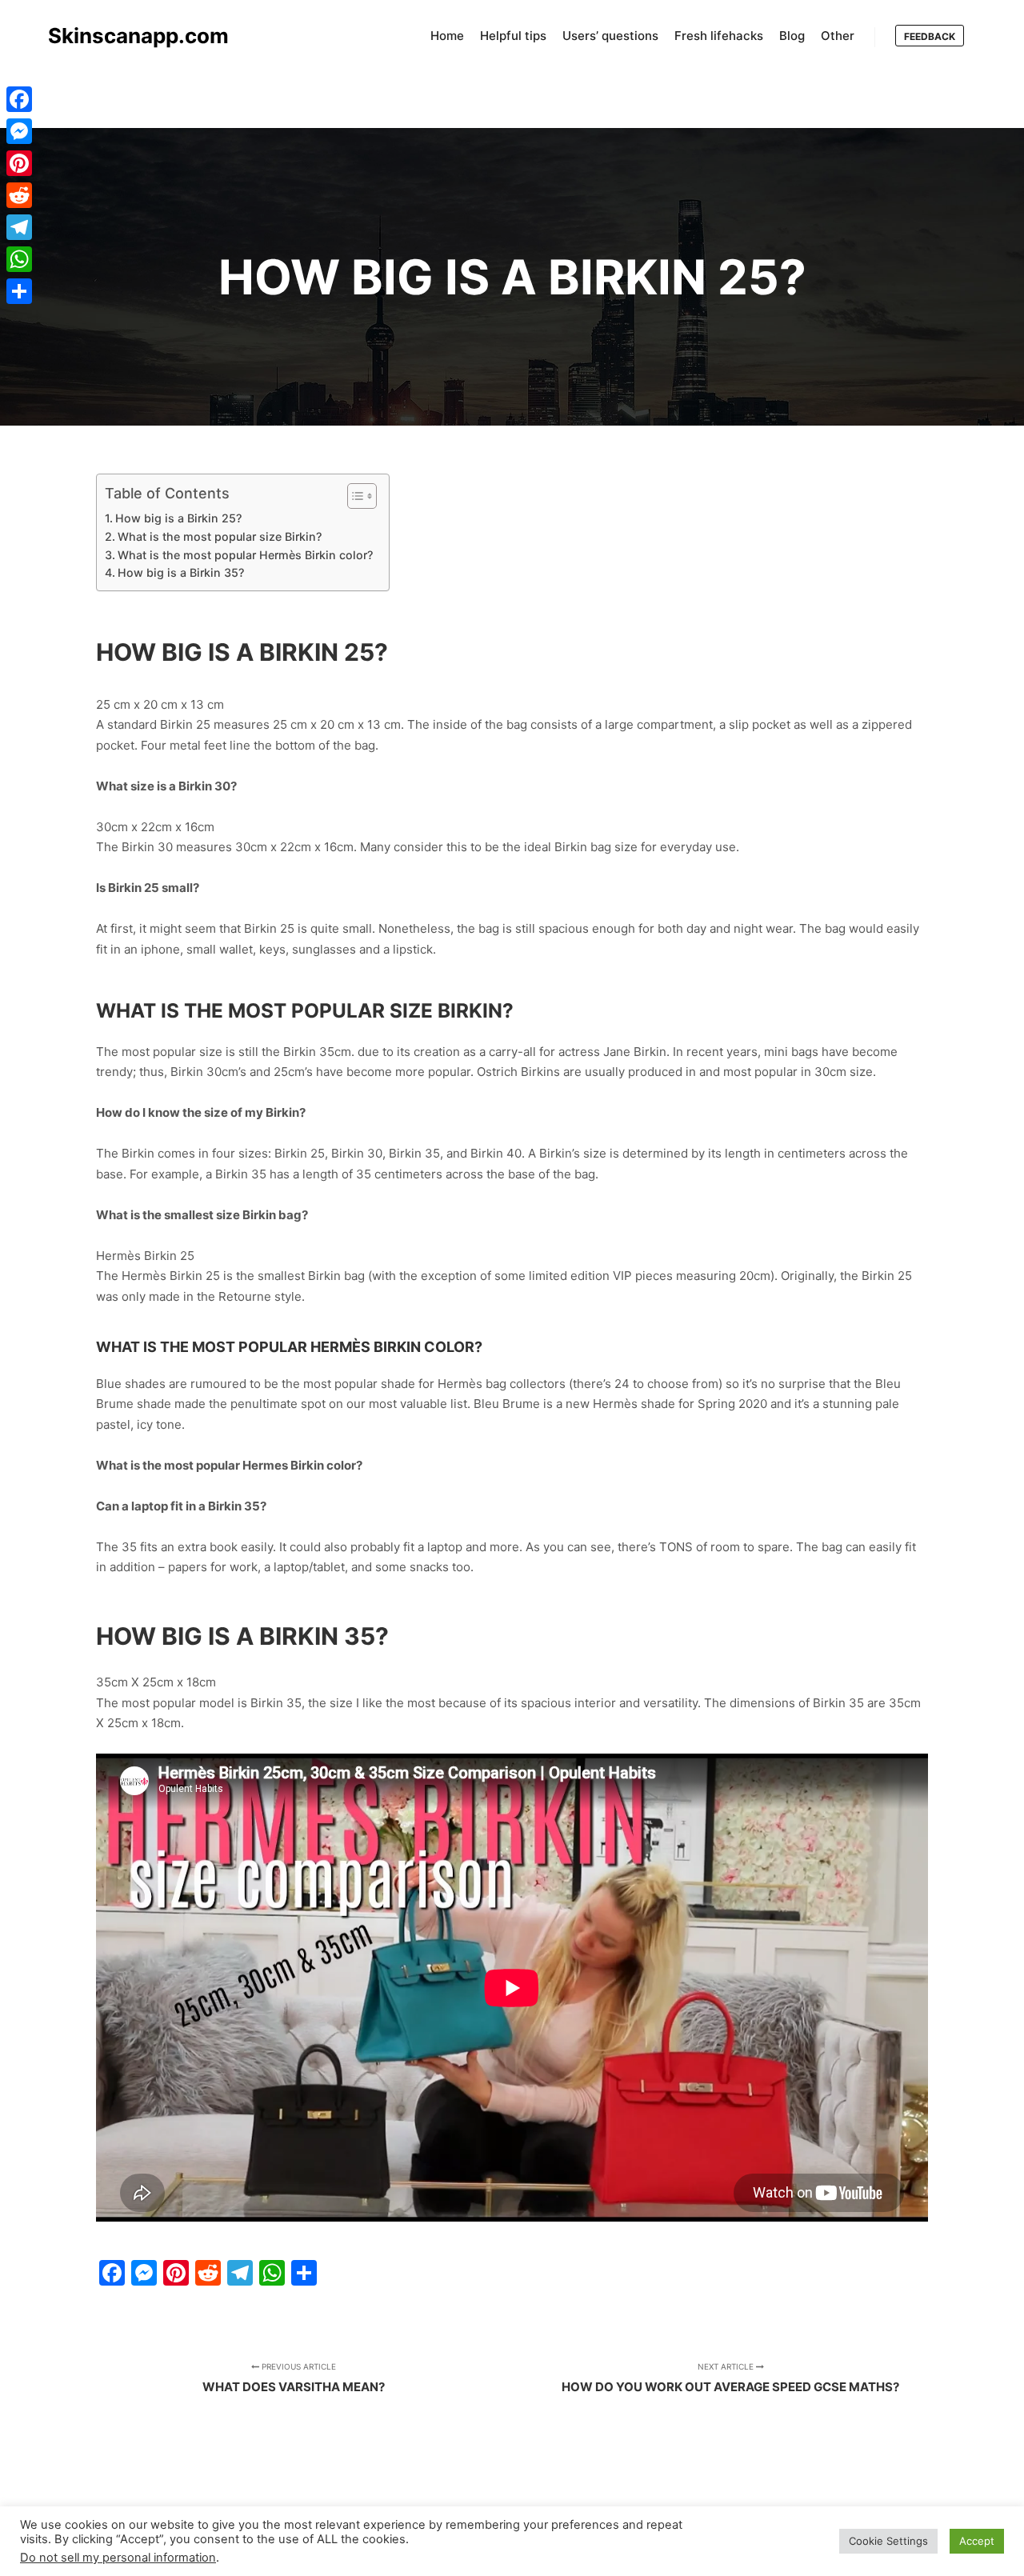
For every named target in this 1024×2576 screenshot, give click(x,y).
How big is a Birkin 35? (181, 572)
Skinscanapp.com (128, 36)
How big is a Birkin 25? (178, 518)
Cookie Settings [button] (888, 2541)
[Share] (19, 291)
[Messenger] (19, 131)
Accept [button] (977, 2541)
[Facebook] (19, 99)
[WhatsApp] (19, 259)
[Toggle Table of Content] (354, 496)
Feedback (930, 36)
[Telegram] (19, 227)
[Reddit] (19, 195)
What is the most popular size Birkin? (220, 536)
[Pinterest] (19, 163)
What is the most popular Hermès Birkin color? (245, 555)
